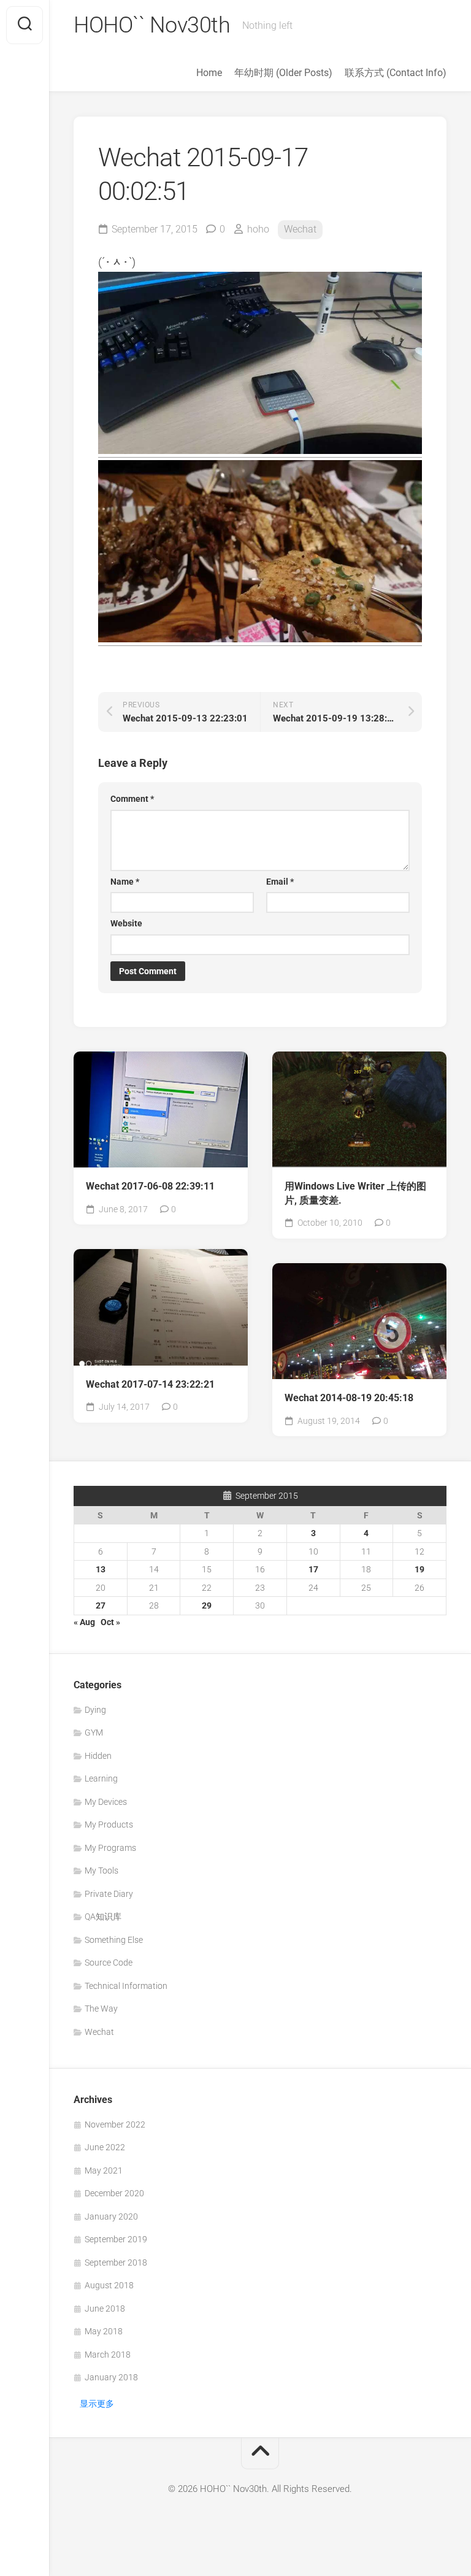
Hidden (98, 1756)
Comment (132, 799)
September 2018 (116, 2263)
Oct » (110, 1622)
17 (313, 1569)
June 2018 (105, 2309)
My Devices (106, 1802)
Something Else (114, 1940)
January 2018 (111, 2377)
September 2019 (116, 2239)
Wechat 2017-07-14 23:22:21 (150, 1384)
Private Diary (109, 1894)
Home (209, 73)
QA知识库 (103, 1917)
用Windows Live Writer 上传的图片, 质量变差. (355, 1193)
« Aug (84, 1622)
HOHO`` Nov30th (152, 25)
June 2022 (105, 2147)
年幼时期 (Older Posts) (283, 73)
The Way (101, 2009)
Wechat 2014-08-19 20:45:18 (349, 1398)
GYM (94, 1732)
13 (101, 1569)
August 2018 (109, 2285)
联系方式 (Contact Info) (396, 73)
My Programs (110, 1848)
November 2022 (115, 2124)
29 (207, 1605)
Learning (101, 1778)
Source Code (109, 1963)
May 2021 (104, 2170)
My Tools (101, 1870)
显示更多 (97, 2404)
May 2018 (104, 2331)
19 (419, 1569)
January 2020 (111, 2217)
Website (126, 923)
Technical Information (126, 1986)
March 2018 (108, 2355)
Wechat (300, 229)
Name (125, 882)
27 (101, 1605)
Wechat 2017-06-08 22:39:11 (150, 1186)
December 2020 (114, 2193)
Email (280, 882)
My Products (109, 1824)
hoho (258, 229)
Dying (95, 1710)
